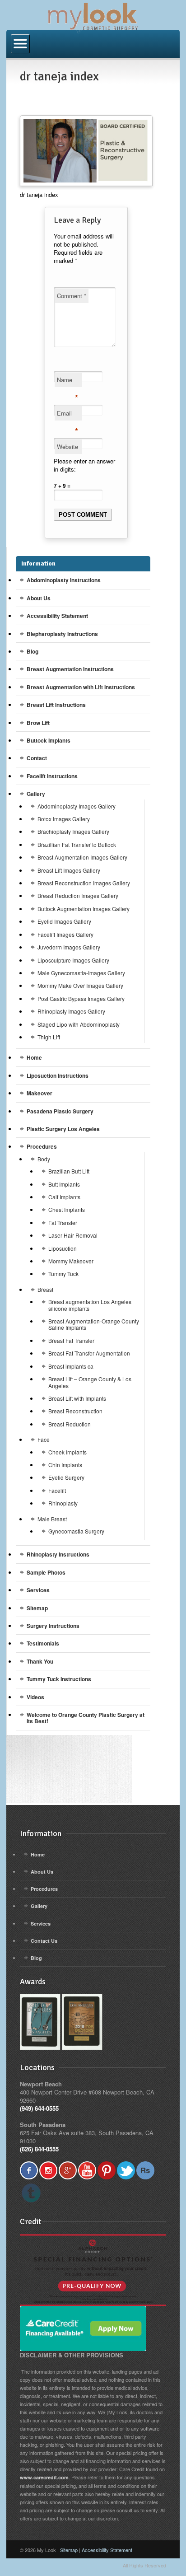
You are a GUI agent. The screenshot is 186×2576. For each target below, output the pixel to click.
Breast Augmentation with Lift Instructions (81, 687)
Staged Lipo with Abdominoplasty (79, 1024)
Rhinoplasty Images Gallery (71, 1011)
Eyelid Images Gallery (64, 921)
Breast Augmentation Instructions (70, 669)
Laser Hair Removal (73, 1235)
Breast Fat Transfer (71, 1340)
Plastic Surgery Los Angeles (63, 1129)
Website (67, 446)
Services (38, 1590)
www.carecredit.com (44, 2477)
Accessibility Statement (57, 616)
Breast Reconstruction (75, 1411)
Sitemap (37, 1608)
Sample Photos (46, 1572)
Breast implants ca (71, 1366)
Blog (33, 651)
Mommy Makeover (71, 1261)
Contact (37, 758)
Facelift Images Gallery (65, 934)
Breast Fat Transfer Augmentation (89, 1353)
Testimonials (43, 1643)
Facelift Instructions (52, 776)
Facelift (57, 1490)
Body (44, 1159)
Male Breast (52, 1519)
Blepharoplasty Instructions (62, 634)
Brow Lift (38, 723)
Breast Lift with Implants (77, 1398)
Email (67, 415)
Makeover (40, 1093)
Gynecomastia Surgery (76, 1531)
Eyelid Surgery (66, 1477)
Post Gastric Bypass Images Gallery (81, 998)
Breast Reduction (70, 1424)
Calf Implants (64, 1197)
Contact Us (44, 1941)
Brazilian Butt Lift (69, 1171)
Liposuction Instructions (58, 1075)
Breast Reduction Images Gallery (78, 895)
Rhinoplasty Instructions (58, 1554)
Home (34, 1057)
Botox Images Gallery (64, 819)
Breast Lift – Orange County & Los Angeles (90, 1382)
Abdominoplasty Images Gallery (77, 806)
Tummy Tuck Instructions (59, 1679)
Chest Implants (67, 1209)
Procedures (42, 1146)
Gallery (36, 794)
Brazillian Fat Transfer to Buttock (77, 844)
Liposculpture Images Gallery (73, 960)
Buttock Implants (49, 740)
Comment (72, 296)
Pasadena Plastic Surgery (60, 1111)
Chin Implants (65, 1465)
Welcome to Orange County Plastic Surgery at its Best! (86, 1718)
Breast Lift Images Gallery (69, 870)
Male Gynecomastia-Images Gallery (81, 973)
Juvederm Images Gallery (69, 947)
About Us (39, 598)
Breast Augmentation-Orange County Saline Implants (94, 1324)
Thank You (40, 1661)
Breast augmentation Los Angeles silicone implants (90, 1305)
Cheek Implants (67, 1452)
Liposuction (63, 1248)
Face (44, 1439)
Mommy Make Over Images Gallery (80, 985)
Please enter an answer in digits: (84, 465)
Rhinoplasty (63, 1503)
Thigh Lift (49, 1037)
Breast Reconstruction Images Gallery (84, 883)
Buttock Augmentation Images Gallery (84, 909)
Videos (35, 1697)
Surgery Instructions (53, 1626)
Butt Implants (64, 1184)
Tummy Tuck (63, 1274)
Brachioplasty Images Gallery (73, 831)
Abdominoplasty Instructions (64, 580)
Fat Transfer (63, 1223)
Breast (45, 1289)
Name (67, 381)
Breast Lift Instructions (56, 705)
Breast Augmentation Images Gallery (82, 857)
